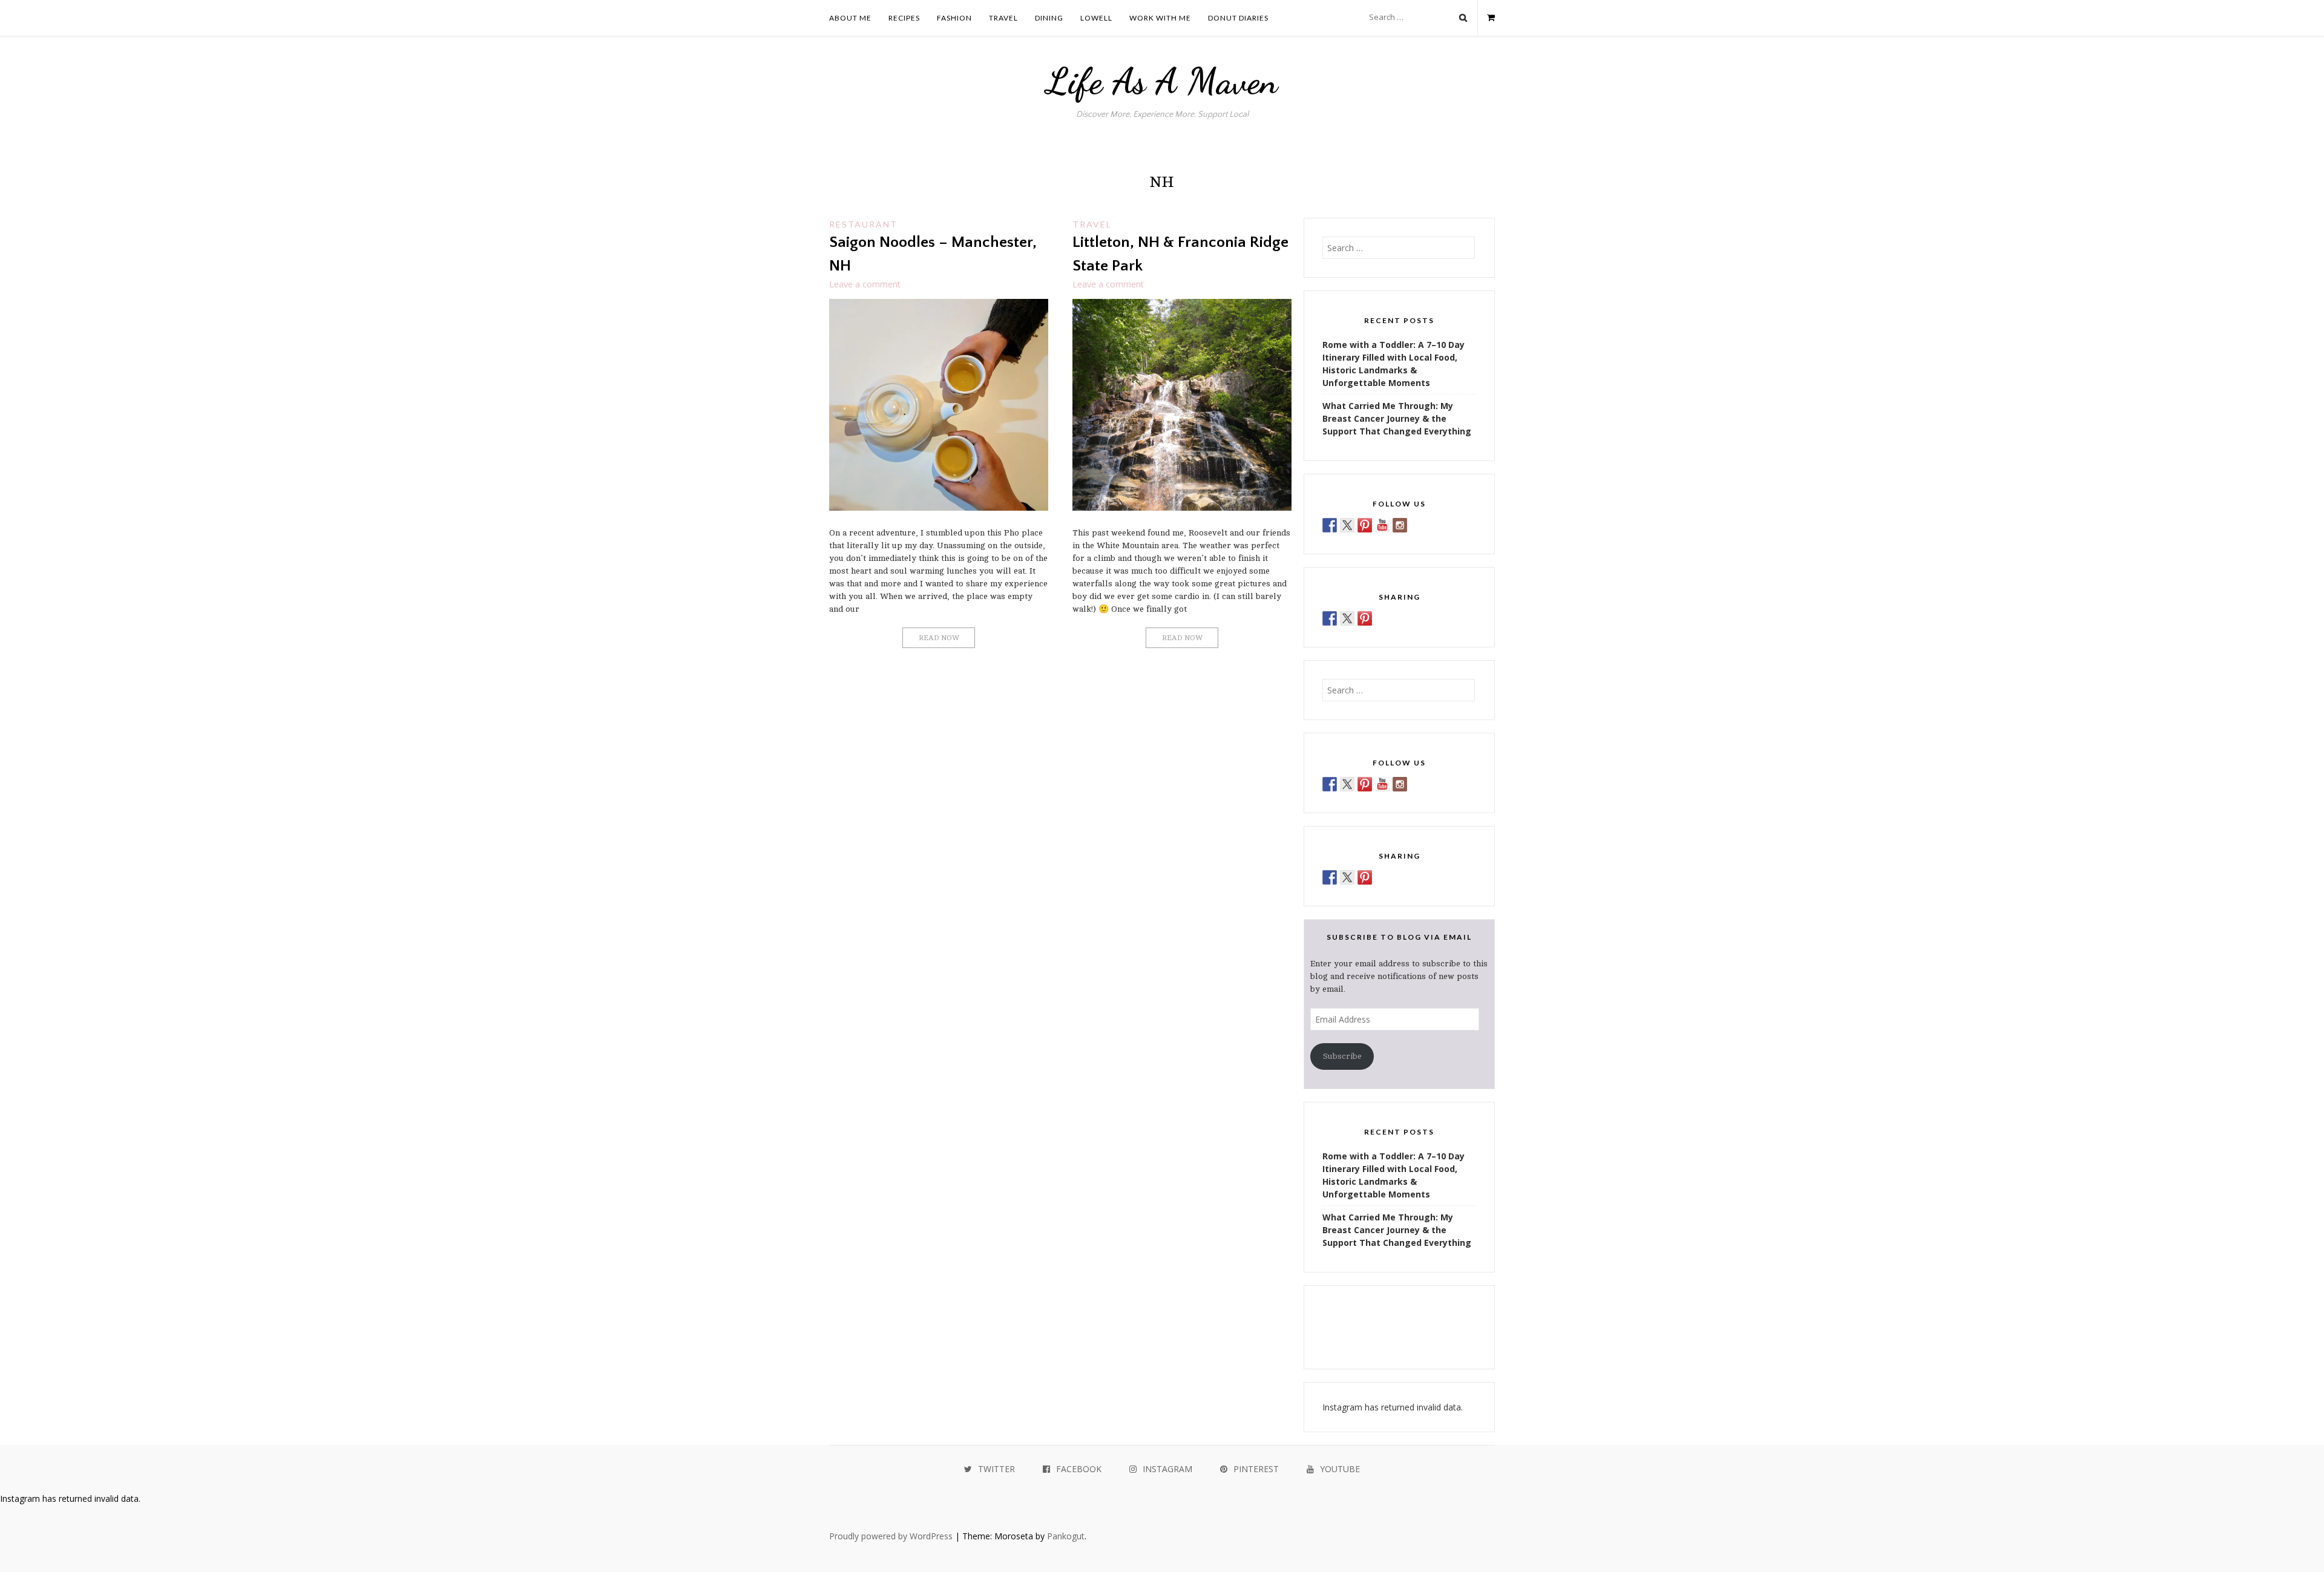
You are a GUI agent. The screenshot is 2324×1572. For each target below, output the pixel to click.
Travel (1003, 18)
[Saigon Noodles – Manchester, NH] (939, 507)
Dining (1049, 18)
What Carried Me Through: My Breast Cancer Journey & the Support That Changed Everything (1397, 418)
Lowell (1096, 18)
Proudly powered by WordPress (891, 1536)
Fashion (954, 18)
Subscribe (1342, 1056)
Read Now (939, 638)
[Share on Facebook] (1330, 618)
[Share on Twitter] (1347, 618)
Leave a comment (865, 284)
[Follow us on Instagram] (1400, 525)
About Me (850, 18)
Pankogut (1066, 1536)
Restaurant (863, 224)
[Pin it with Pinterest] (1365, 618)
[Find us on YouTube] (1382, 525)
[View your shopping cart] (1486, 18)
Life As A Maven (1162, 81)
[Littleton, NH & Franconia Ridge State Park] (1182, 507)
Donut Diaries (1238, 18)
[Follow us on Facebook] (1330, 525)
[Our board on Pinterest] (1365, 525)
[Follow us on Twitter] (1347, 525)
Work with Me (1160, 18)
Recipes (904, 18)
